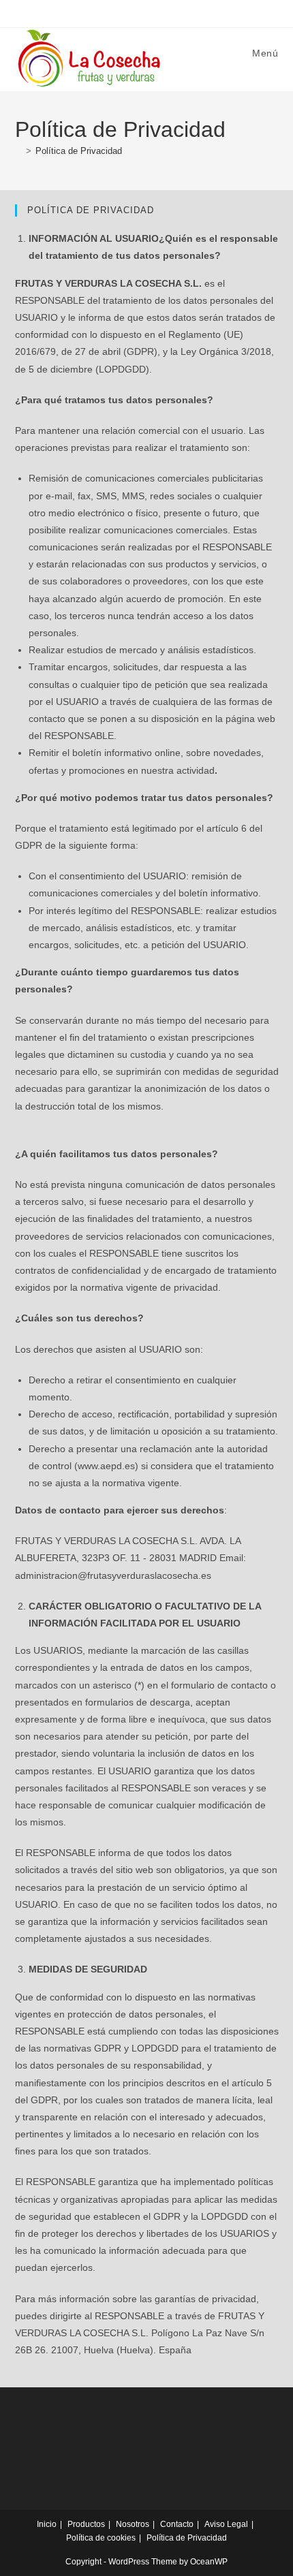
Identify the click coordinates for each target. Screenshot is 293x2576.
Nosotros (133, 2524)
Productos (86, 2524)
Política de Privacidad (79, 151)
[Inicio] (18, 151)
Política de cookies (101, 2538)
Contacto (177, 2524)
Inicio (47, 2524)
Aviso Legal (226, 2524)
